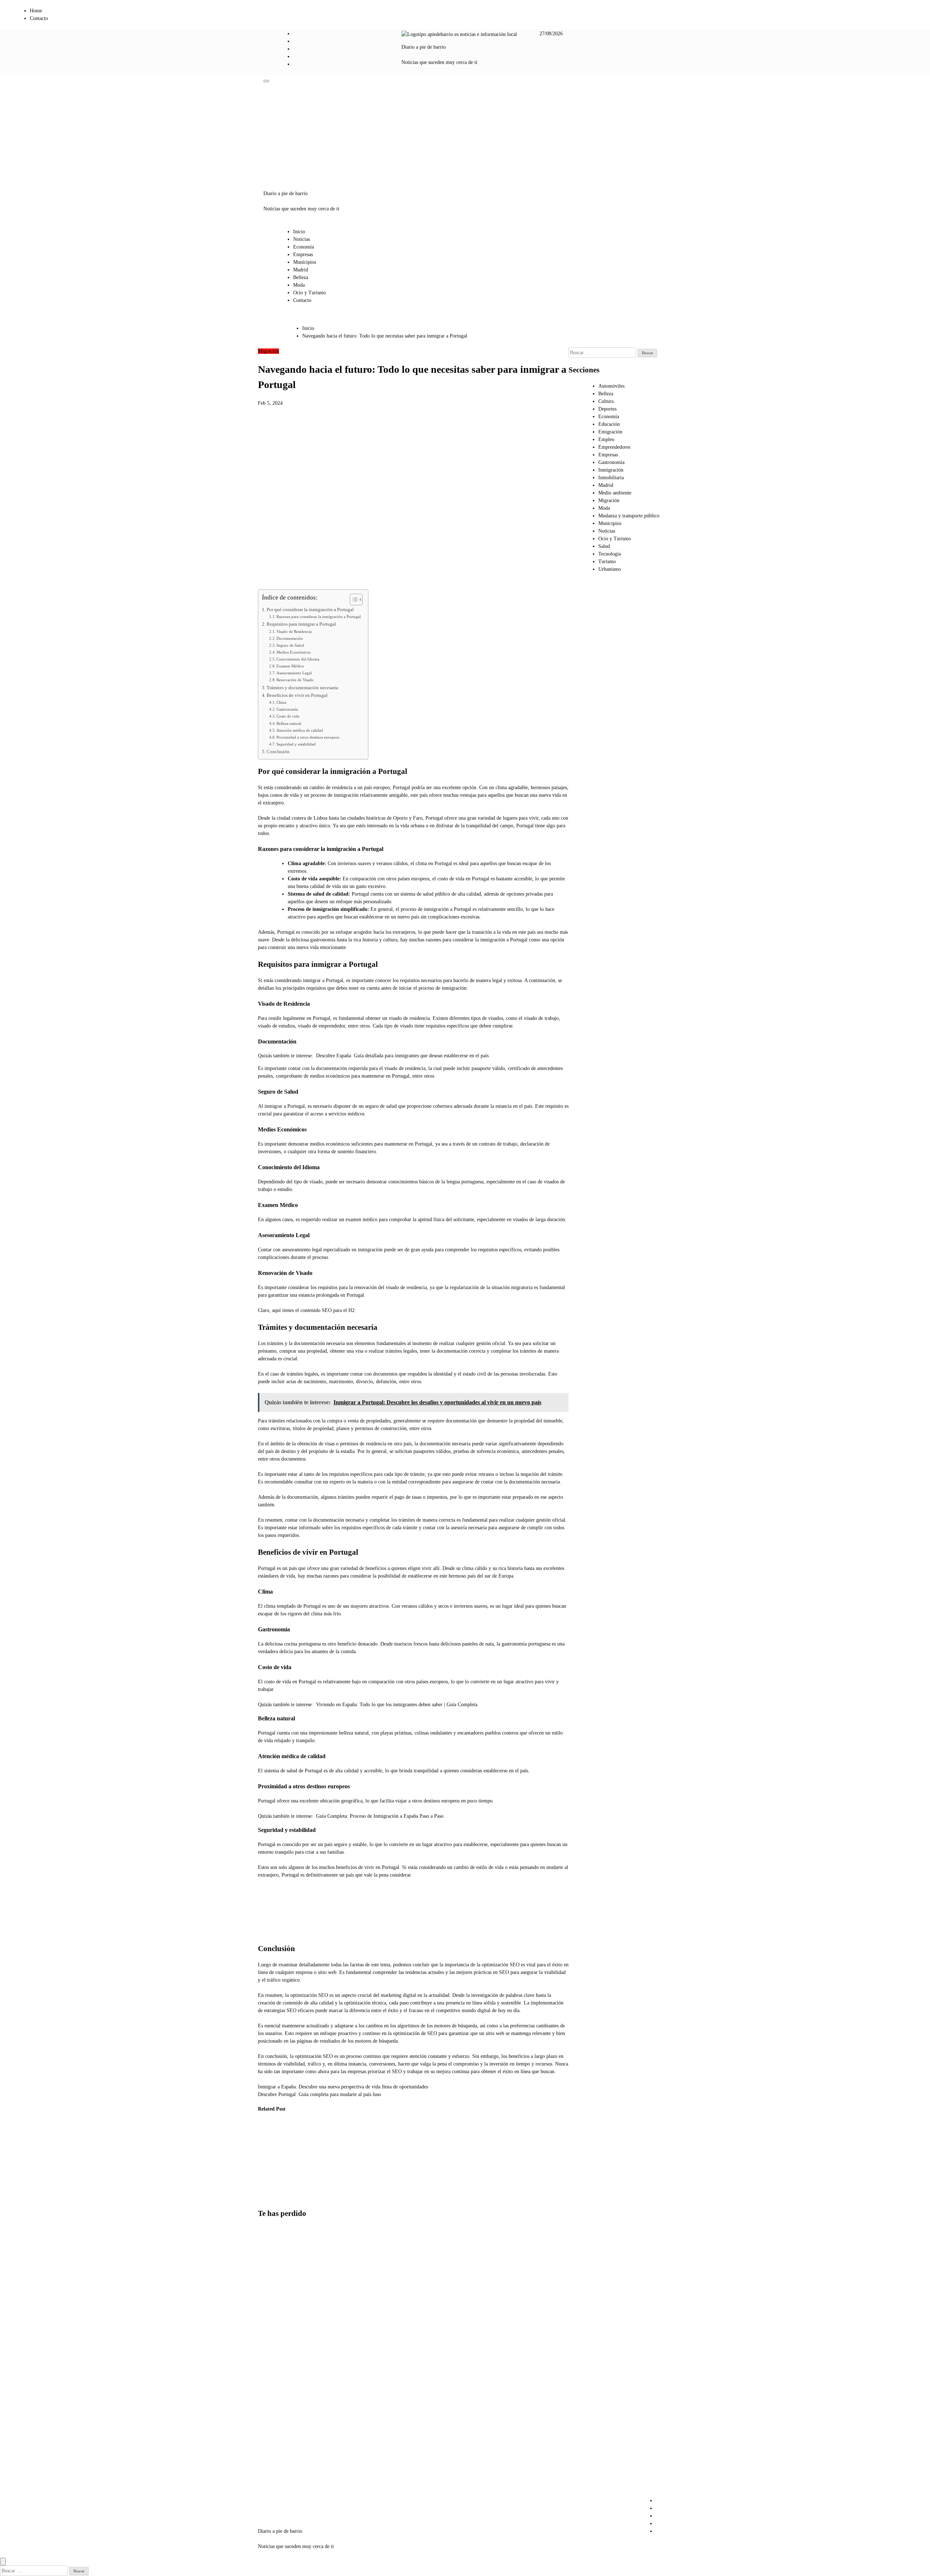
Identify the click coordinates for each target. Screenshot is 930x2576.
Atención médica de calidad (300, 730)
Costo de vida (288, 716)
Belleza (301, 277)
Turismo (607, 562)
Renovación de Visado (295, 680)
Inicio (299, 232)
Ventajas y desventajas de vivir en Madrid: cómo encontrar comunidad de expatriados (274, 2350)
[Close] (3, 2562)
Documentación (290, 638)
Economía (304, 247)
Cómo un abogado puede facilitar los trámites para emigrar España (270, 2161)
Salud (604, 546)
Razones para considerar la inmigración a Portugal (319, 617)
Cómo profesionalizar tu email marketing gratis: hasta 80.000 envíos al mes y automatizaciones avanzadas (277, 2275)
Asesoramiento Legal (294, 673)
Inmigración (611, 470)
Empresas (303, 255)
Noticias (302, 239)
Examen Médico (290, 666)
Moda (299, 285)
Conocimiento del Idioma (298, 659)
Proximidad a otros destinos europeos (308, 737)
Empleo (606, 439)
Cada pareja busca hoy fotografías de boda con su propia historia (274, 2478)
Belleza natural (289, 723)
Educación (609, 424)
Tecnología (610, 554)
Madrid (301, 270)
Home (36, 11)
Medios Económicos (294, 652)
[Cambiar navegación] (266, 81)
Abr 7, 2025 (301, 2190)
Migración (268, 351)
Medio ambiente (615, 493)
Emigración (610, 432)
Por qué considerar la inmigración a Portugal (310, 610)
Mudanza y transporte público (629, 516)
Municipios (305, 262)
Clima (281, 702)
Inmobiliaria (611, 478)
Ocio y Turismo (310, 293)
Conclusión (278, 752)
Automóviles (611, 386)
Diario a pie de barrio (424, 47)
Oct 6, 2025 (265, 2190)
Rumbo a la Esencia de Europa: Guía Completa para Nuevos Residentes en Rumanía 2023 (342, 2161)
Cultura (606, 401)
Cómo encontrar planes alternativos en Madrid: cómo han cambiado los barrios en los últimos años (276, 2418)
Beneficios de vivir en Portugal (297, 695)
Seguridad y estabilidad (296, 744)
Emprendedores (614, 447)
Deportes (607, 409)
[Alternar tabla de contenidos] (353, 599)
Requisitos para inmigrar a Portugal (301, 624)
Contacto (39, 18)
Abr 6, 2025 (338, 2198)
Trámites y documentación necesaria (302, 688)
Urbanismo (610, 569)
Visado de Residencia (294, 631)
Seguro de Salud (290, 645)
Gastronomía (287, 709)
